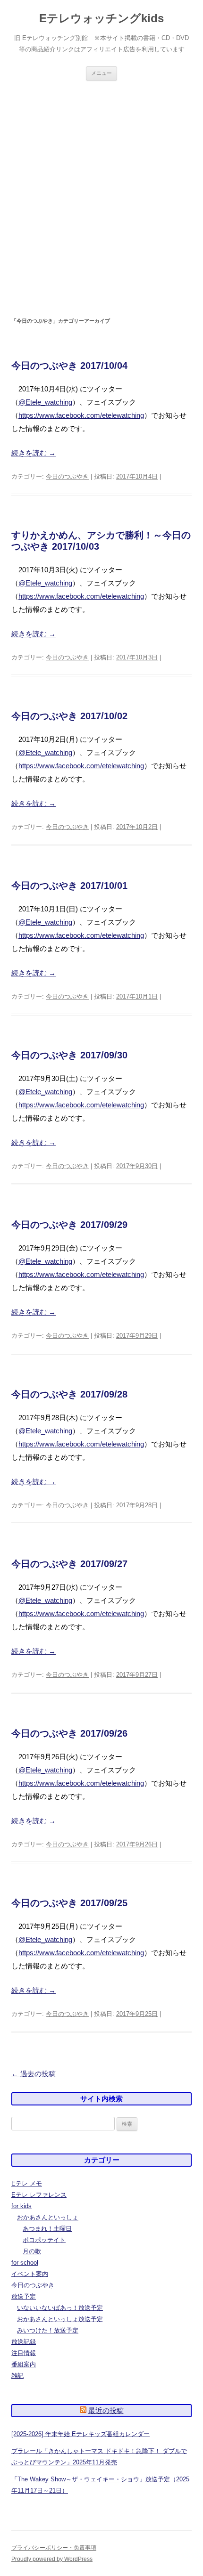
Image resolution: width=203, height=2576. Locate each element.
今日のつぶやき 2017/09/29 (69, 1225)
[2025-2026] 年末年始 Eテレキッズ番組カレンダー (80, 2434)
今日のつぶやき (67, 476)
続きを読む (34, 453)
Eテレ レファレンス (39, 2195)
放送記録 (24, 2342)
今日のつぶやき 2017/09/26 (69, 1733)
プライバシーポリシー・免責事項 (54, 2548)
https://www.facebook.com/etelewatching (81, 415)
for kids (21, 2206)
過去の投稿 (34, 2074)
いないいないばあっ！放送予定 (60, 2308)
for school (25, 2263)
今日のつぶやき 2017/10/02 (69, 716)
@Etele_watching (45, 402)
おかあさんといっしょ (48, 2217)
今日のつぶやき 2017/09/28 (69, 1394)
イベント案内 (30, 2274)
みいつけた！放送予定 (48, 2330)
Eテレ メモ (27, 2183)
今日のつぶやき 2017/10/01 (69, 886)
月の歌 (32, 2251)
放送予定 (24, 2296)
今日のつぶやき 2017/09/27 (69, 1564)
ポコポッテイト (44, 2240)
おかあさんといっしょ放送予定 (60, 2319)
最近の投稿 (106, 2410)
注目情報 (24, 2353)
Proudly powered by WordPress (52, 2559)
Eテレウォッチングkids (101, 18)
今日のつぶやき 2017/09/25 (69, 1903)
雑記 (17, 2376)
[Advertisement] (101, 198)
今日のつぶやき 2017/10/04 (69, 366)
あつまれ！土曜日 (47, 2229)
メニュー (101, 73)
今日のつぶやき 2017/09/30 (69, 1055)
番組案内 (24, 2364)
